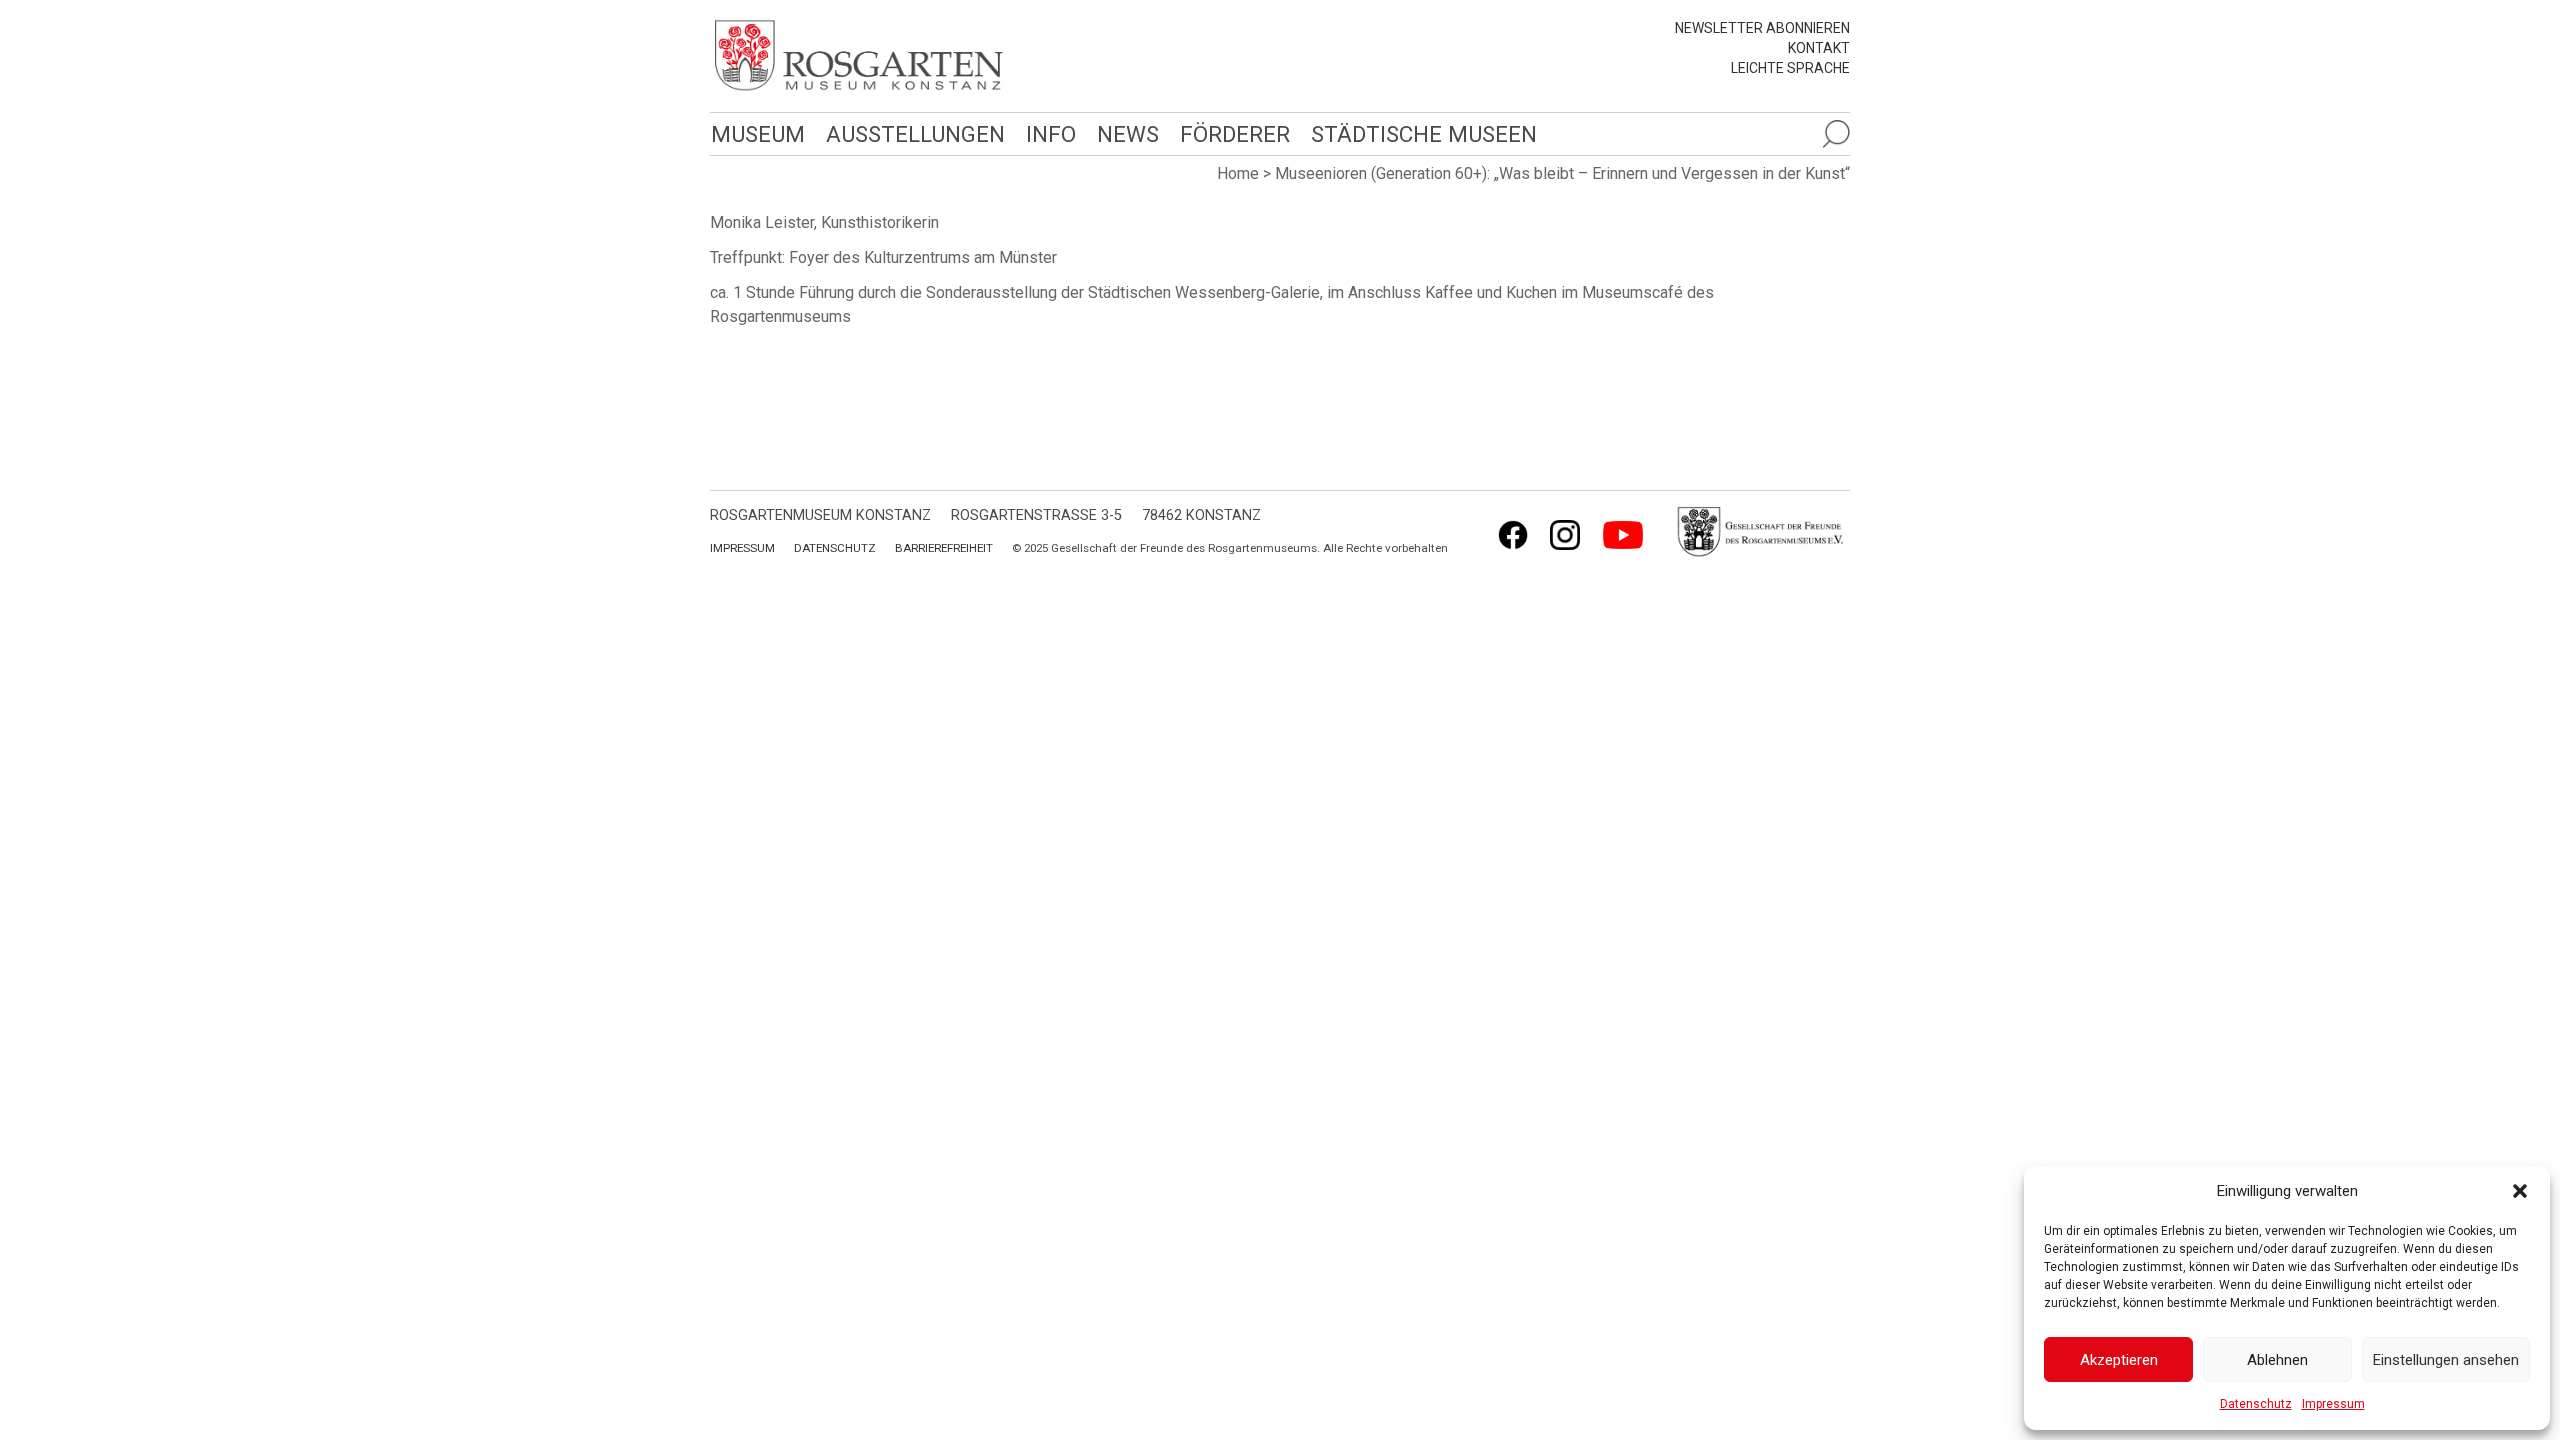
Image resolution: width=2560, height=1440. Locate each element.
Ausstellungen (915, 134)
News (1128, 134)
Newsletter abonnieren (1762, 28)
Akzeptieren (2119, 1360)
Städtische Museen (1424, 134)
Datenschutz (2256, 1404)
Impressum (2333, 1404)
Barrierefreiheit (944, 548)
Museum (758, 134)
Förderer (1235, 134)
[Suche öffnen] (1836, 134)
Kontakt (1819, 48)
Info (1051, 134)
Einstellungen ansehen (2446, 1360)
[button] (2520, 1191)
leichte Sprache (1790, 68)
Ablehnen (2277, 1360)
